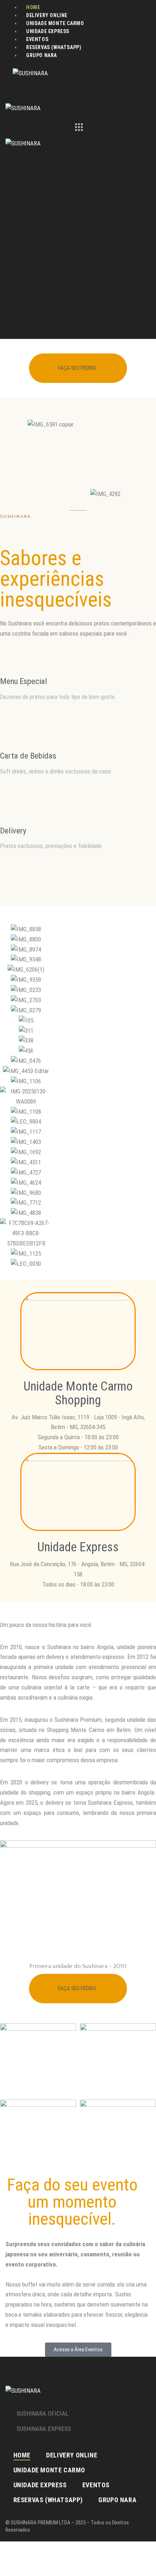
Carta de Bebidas (28, 756)
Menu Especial (24, 681)
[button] (7, 1097)
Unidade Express (78, 1547)
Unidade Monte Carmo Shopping (78, 1393)
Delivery (13, 831)
